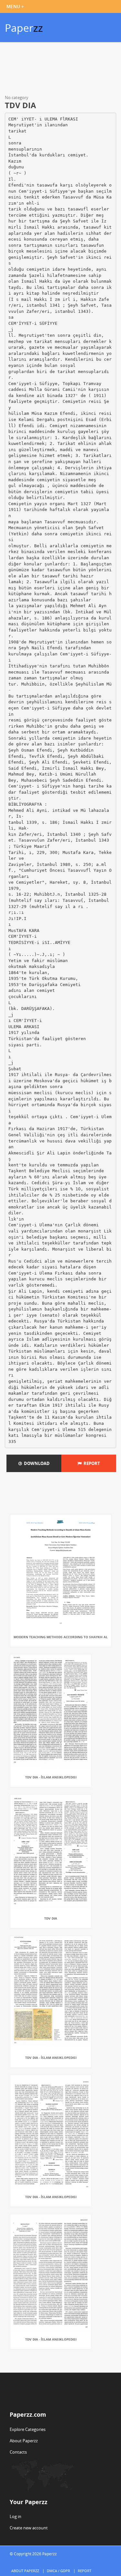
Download (36, 1463)
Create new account (29, 2528)
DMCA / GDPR (58, 2571)
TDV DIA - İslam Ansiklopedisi (51, 1777)
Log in (15, 2516)
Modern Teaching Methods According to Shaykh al (61, 1637)
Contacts (18, 2452)
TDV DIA (51, 1918)
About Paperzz (24, 2441)
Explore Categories (28, 2429)
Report (91, 1463)
